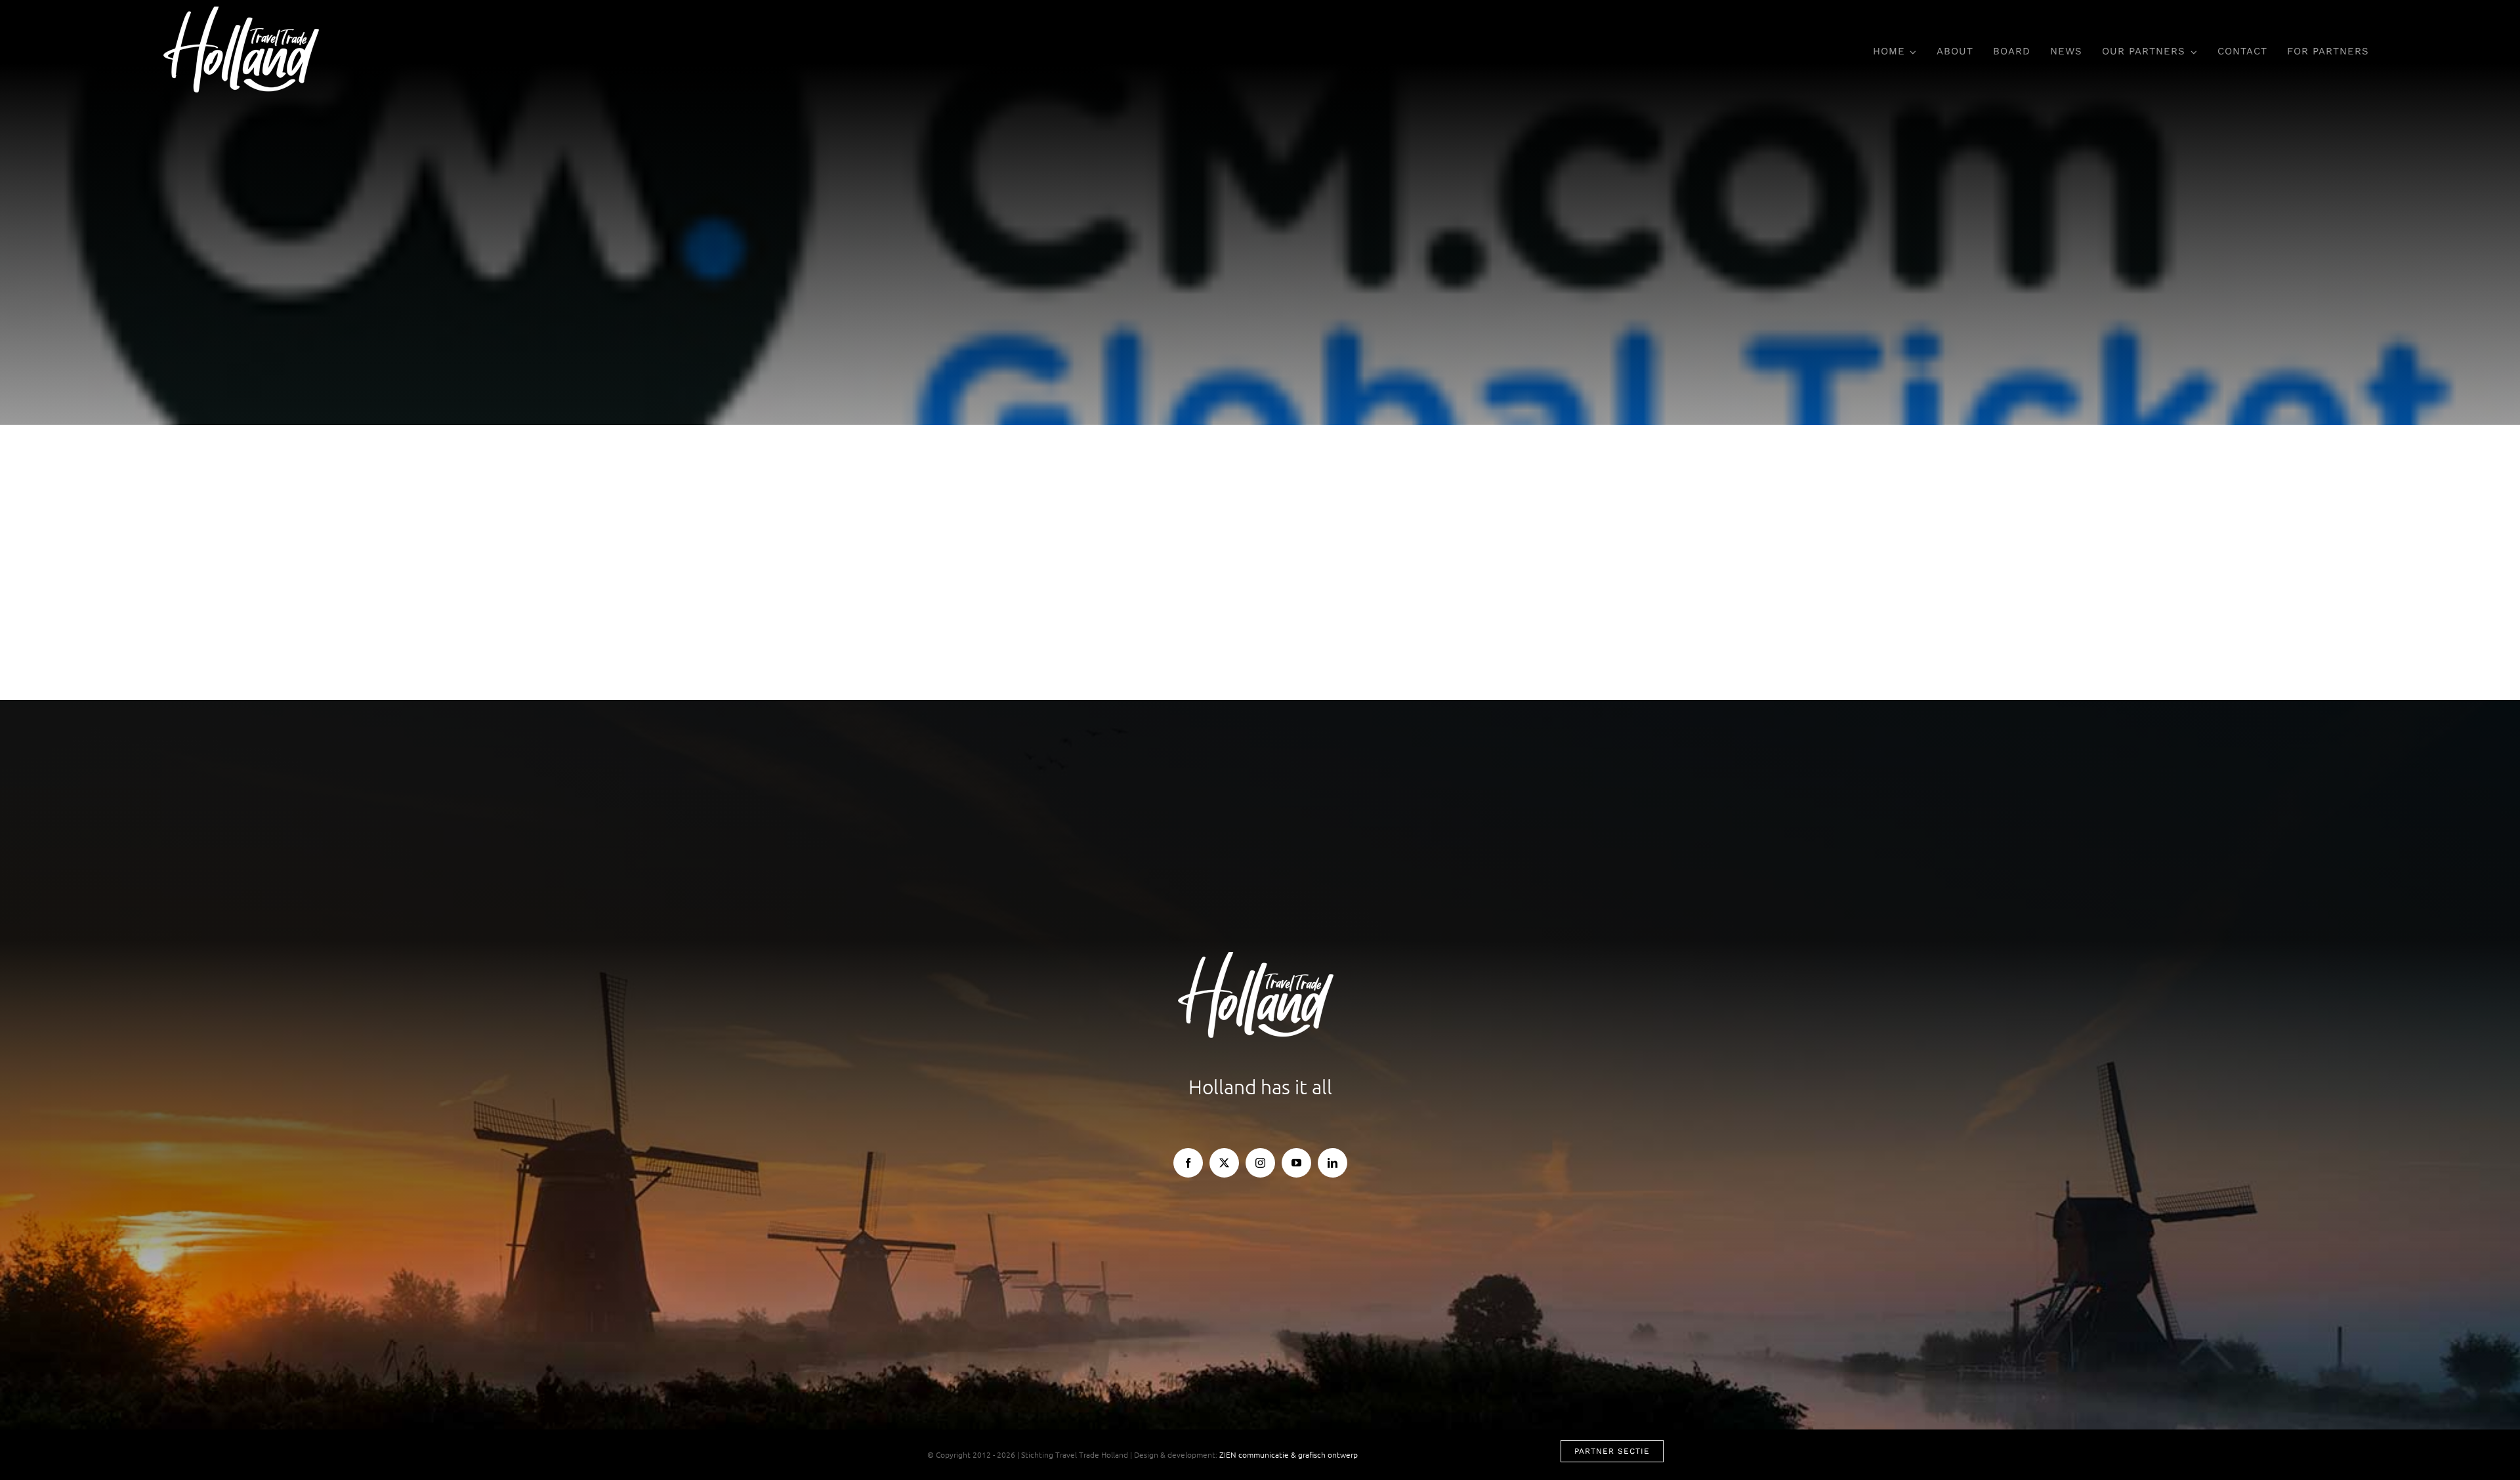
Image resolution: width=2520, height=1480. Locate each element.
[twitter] (1224, 1163)
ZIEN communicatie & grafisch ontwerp (1289, 1454)
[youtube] (1296, 1163)
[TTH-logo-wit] (246, 12)
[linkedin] (1333, 1163)
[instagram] (1260, 1163)
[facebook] (1188, 1163)
